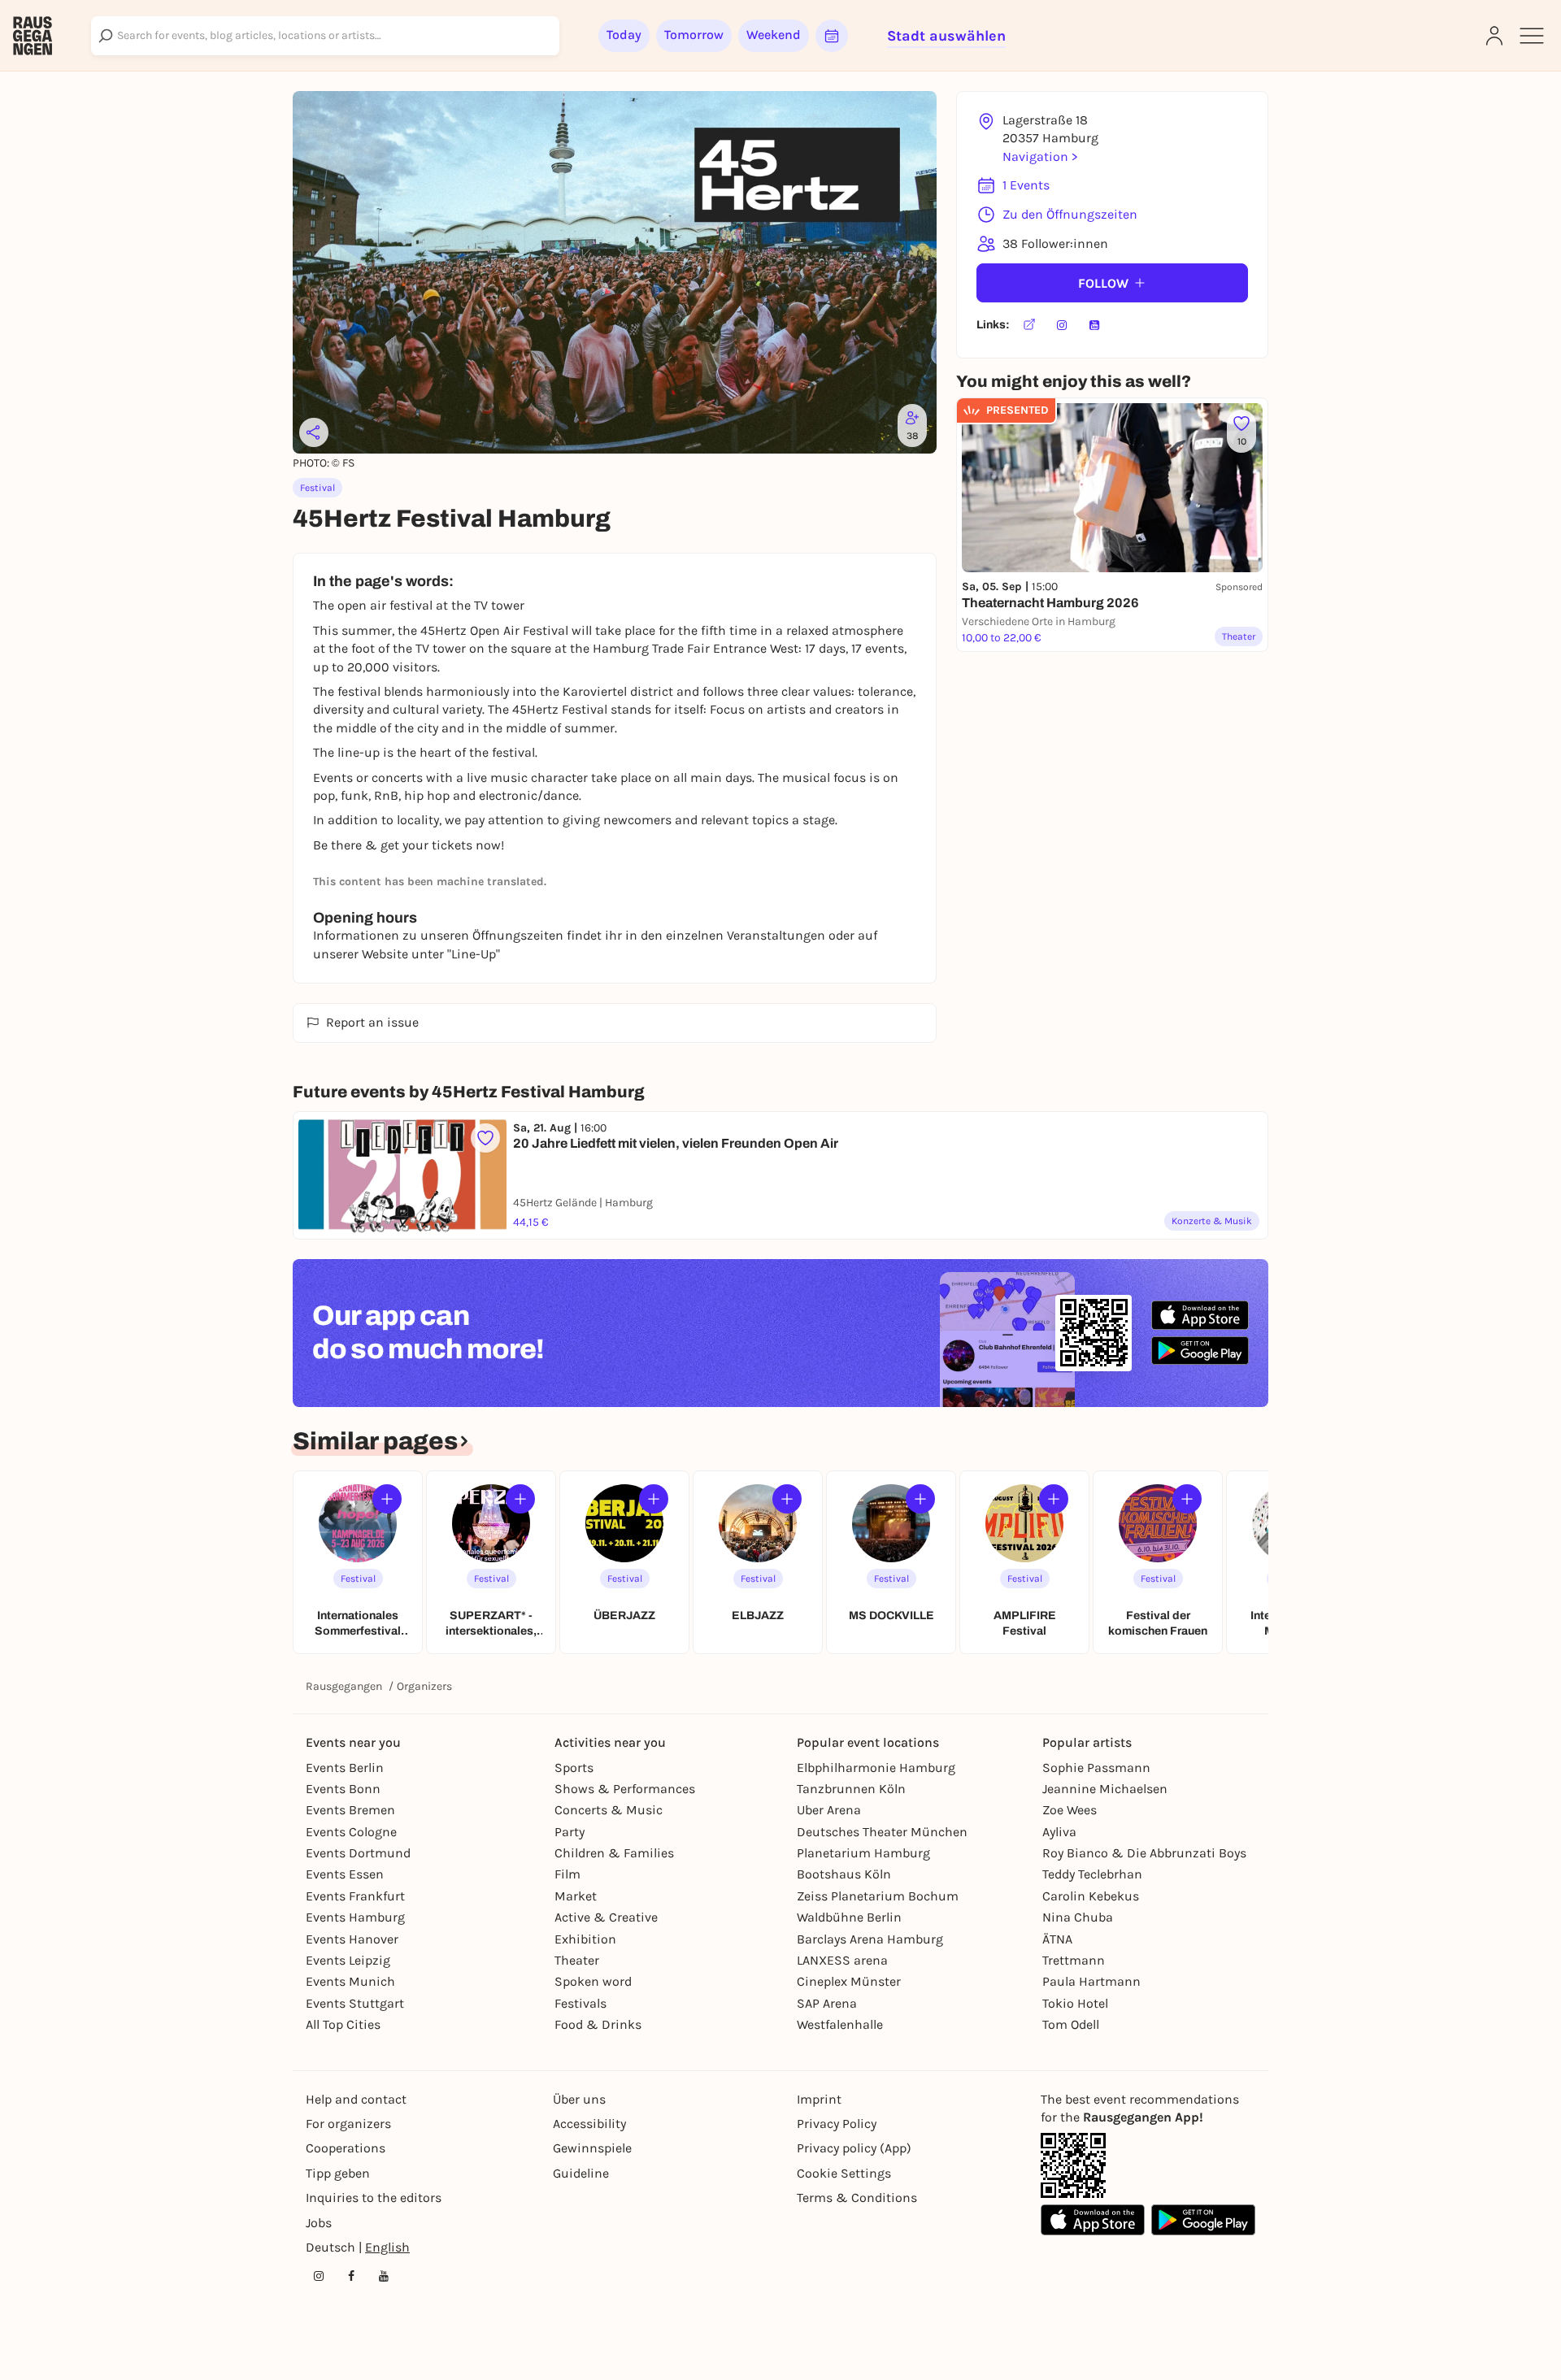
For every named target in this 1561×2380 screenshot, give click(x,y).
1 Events (1026, 185)
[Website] (1029, 325)
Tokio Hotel (1075, 2003)
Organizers (424, 1686)
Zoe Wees (1070, 1810)
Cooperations (346, 2148)
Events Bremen (350, 1810)
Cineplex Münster (849, 1981)
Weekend (774, 35)
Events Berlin (345, 1768)
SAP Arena (827, 2003)
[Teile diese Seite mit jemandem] (314, 432)
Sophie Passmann (1096, 1768)
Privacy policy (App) (854, 2148)
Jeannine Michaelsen (1105, 1789)
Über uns (579, 2099)
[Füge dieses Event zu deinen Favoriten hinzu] (485, 1138)
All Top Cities (343, 2024)
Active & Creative (606, 1917)
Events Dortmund (358, 1853)
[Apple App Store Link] (1093, 2220)
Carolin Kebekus (1091, 1896)
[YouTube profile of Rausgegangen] (384, 2276)
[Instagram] (1062, 325)
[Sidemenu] (1532, 36)
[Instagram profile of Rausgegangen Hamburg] (319, 2276)
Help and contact (356, 2099)
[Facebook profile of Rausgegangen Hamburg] (351, 2276)
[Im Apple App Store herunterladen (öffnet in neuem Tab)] (1200, 1315)
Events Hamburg (355, 1917)
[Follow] (387, 1499)
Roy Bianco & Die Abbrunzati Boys (1144, 1853)
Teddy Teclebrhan (1092, 1874)
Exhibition (585, 1939)
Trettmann (1074, 1960)
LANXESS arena (842, 1960)
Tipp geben (338, 2173)
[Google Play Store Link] (1203, 2220)
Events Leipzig (348, 1960)
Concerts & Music (609, 1810)
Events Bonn (343, 1789)
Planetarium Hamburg (863, 1853)
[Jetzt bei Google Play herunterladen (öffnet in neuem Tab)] (1200, 1351)
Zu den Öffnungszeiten (1070, 214)
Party (570, 1832)
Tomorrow (694, 35)
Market (576, 1896)
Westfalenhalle (840, 2024)
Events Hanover (352, 1939)
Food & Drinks (598, 2024)
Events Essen (345, 1874)
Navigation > (1040, 156)
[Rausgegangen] (33, 36)
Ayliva (1059, 1832)
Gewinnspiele (592, 2148)
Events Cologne (351, 1832)
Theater (577, 1960)
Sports (574, 1768)
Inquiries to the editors (374, 2198)
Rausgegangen (344, 1686)
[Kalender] (832, 36)
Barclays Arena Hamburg (870, 1939)
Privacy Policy (837, 2124)
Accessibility (589, 2124)
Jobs (319, 2223)
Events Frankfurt (355, 1896)
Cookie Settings (844, 2173)
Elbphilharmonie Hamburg (876, 1768)
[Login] (1494, 36)
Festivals (580, 2003)
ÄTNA (1057, 1939)
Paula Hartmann (1091, 1981)
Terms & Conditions (857, 2198)
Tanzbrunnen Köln (851, 1789)
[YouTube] (1094, 325)
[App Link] (1073, 2165)
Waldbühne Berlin (849, 1917)
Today (624, 35)
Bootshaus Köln (844, 1874)
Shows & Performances (625, 1789)
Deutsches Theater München (882, 1832)
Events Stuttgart (355, 2003)
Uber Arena (829, 1810)
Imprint (819, 2099)
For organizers (348, 2124)
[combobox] (325, 36)
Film (567, 1874)
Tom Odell (1071, 2024)
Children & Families (614, 1853)
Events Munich (350, 1981)
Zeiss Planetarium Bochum (878, 1896)
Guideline (581, 2173)
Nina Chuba (1078, 1917)
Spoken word (593, 1981)
